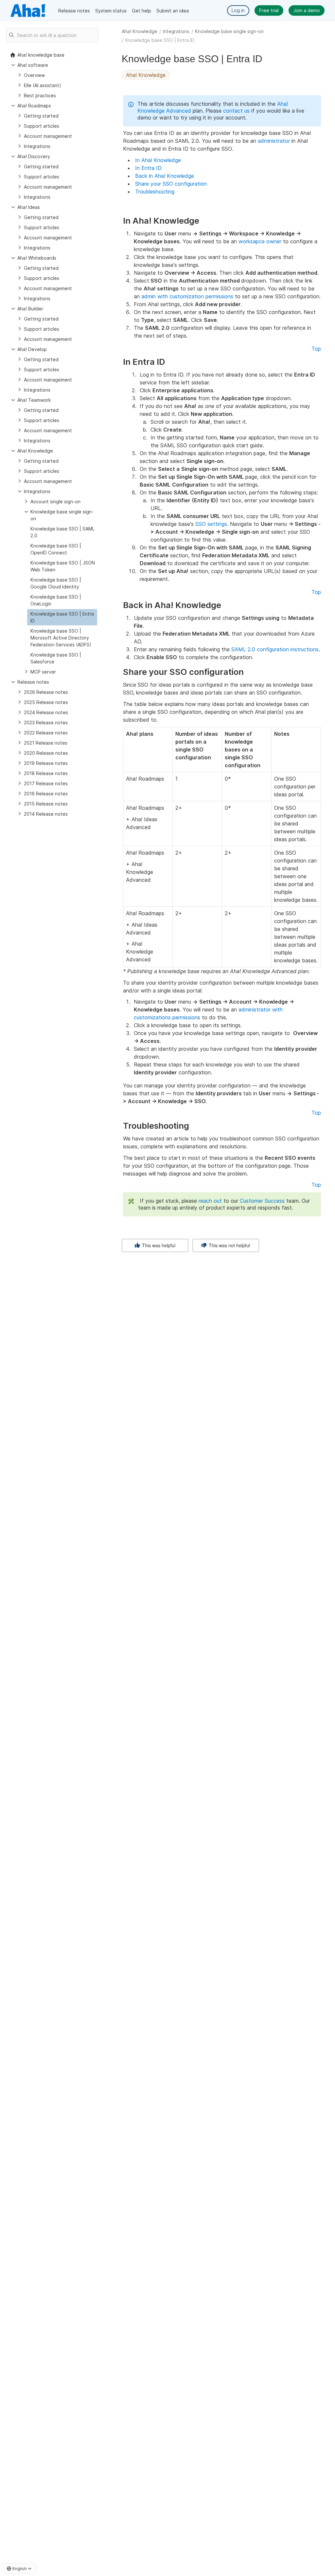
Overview (34, 75)
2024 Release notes (46, 712)
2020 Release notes (46, 753)
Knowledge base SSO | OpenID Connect (56, 549)
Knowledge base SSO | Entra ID (62, 617)
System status (111, 11)
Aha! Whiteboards (37, 258)
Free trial (269, 10)
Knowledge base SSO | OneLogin (56, 600)
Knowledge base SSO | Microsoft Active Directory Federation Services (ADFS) (61, 638)
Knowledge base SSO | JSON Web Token (63, 566)
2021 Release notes (46, 743)
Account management (48, 136)
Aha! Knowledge (140, 31)
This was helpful (158, 1245)
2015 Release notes (46, 804)
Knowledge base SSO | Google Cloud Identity (56, 583)
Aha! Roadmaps (34, 106)
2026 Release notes (46, 692)
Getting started (41, 116)
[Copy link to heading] (202, 221)
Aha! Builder (30, 309)
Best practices (40, 95)
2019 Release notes (46, 763)
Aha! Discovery (34, 156)
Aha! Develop (32, 349)
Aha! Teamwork (34, 400)
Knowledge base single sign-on (229, 31)
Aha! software (33, 65)
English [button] (20, 2568)
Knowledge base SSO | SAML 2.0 (62, 532)
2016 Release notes (46, 794)
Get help (141, 11)
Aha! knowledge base (41, 55)
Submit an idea (173, 11)
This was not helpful (229, 1245)
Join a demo (307, 10)
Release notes (74, 11)
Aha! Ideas (29, 207)
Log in (238, 10)
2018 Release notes (46, 773)
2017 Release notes (46, 783)
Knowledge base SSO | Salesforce (56, 658)
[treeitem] (62, 617)
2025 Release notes (46, 702)
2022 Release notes (46, 733)
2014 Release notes (46, 814)
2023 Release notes (46, 723)
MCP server (43, 672)
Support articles (42, 126)
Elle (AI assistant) (43, 85)
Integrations (176, 31)
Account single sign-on (55, 501)
